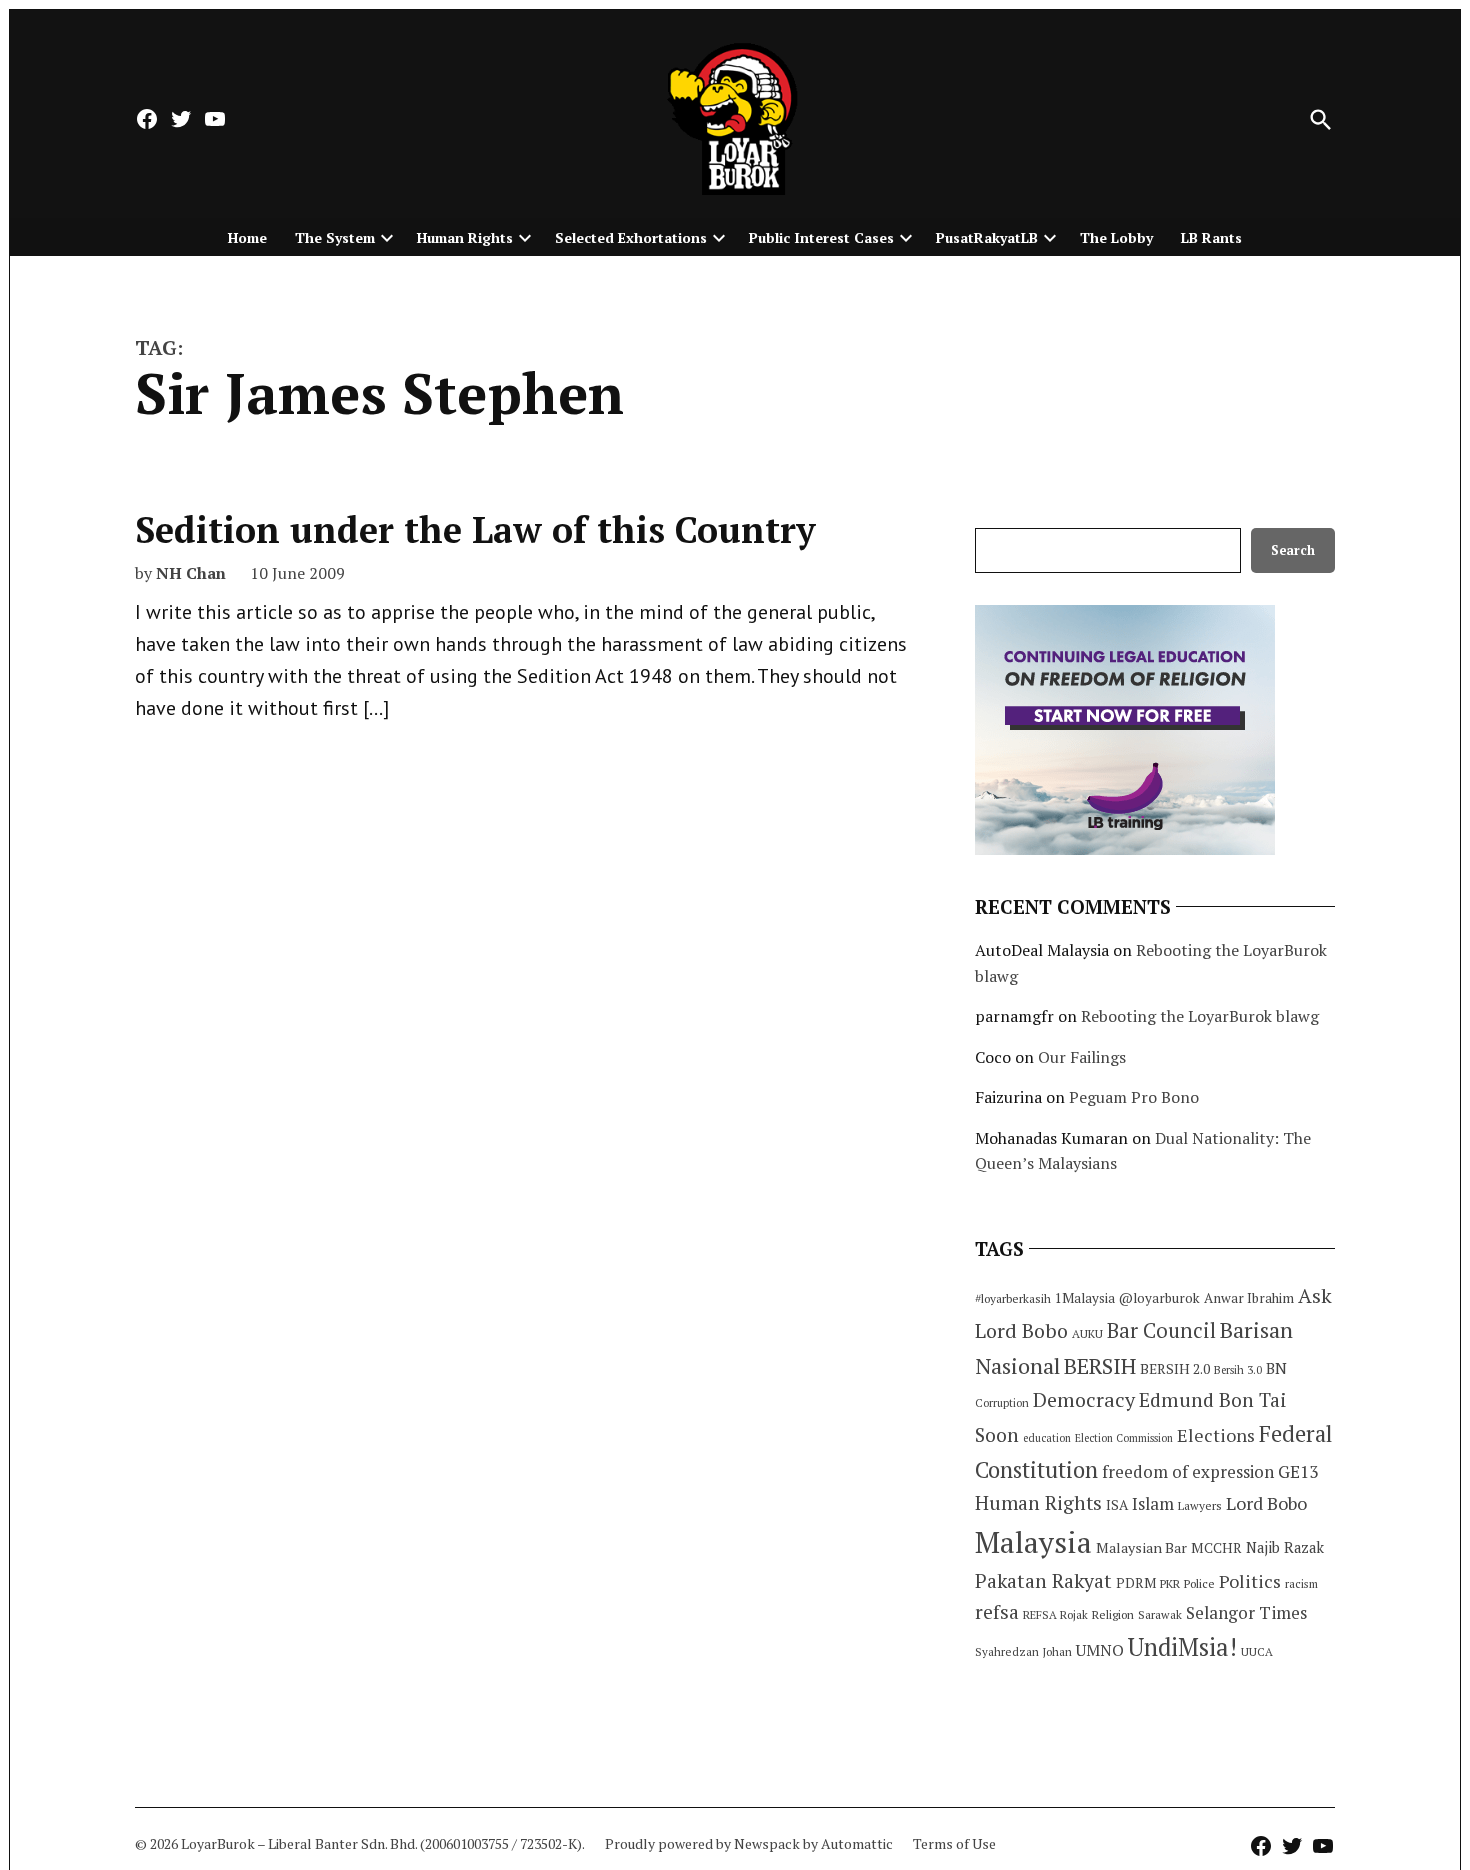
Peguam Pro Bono (1134, 1097)
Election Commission (1124, 1438)
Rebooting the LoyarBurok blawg (1200, 1016)
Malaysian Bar (1141, 1547)
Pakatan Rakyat (1043, 1581)
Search (1293, 550)
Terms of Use (954, 1843)
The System (335, 237)
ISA (1117, 1505)
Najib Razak (1285, 1547)
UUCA (1257, 1651)
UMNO (1100, 1650)
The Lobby (1116, 237)
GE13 (1298, 1471)
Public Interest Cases (821, 237)
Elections (1216, 1435)
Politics (1250, 1581)
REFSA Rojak (1055, 1614)
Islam (1153, 1503)
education (1047, 1438)
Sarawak (1160, 1614)
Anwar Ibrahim (1249, 1298)
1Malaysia (1085, 1298)
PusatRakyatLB (987, 237)
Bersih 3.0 (1238, 1370)
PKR (1170, 1583)
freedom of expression (1188, 1471)
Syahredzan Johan (1023, 1651)
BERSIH (1100, 1365)
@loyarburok (1159, 1298)
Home (247, 237)
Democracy (1084, 1399)
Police (1199, 1583)
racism (1301, 1583)
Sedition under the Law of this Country (475, 529)
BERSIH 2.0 (1175, 1368)
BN (1276, 1368)
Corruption (1002, 1403)
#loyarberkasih (1013, 1298)
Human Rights (465, 237)
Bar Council (1161, 1330)
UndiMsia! (1182, 1647)
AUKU (1087, 1333)
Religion (1113, 1614)
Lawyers (1200, 1505)
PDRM (1136, 1583)
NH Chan (191, 573)
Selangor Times (1246, 1612)
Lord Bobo (1266, 1503)
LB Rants (1211, 237)
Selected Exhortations (631, 237)
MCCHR (1216, 1548)
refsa (997, 1612)
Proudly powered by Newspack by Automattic (749, 1843)
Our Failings (1082, 1057)
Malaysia (1033, 1542)
